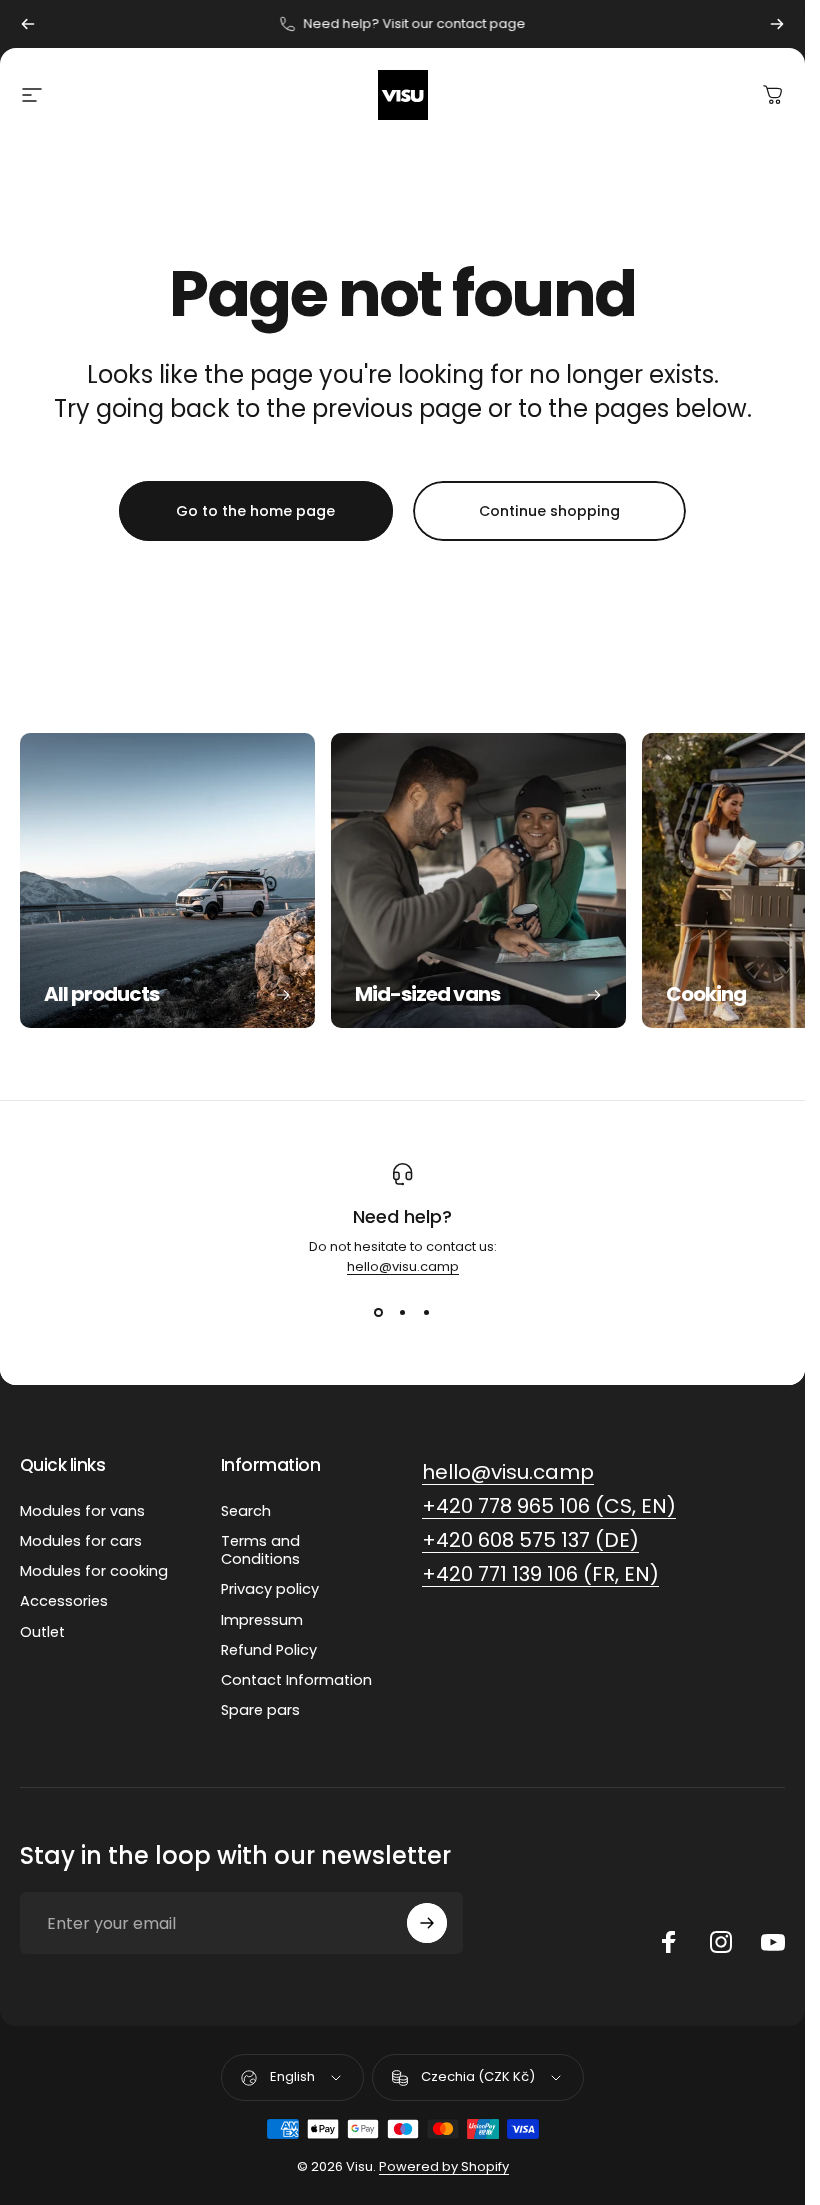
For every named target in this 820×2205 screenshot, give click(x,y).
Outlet (42, 1632)
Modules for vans (82, 1511)
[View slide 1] (379, 1313)
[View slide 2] (403, 1313)
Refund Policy (269, 1650)
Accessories (64, 1601)
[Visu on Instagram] (721, 1942)
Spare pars (260, 1710)
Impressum (262, 1620)
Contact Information (296, 1680)
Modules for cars (81, 1541)
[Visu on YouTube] (773, 1942)
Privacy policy (270, 1589)
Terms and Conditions (260, 1550)
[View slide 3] (427, 1313)
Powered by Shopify (444, 2166)
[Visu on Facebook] (669, 1942)
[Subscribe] (427, 1923)
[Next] (777, 24)
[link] (508, 1472)
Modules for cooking (94, 1571)
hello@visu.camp (403, 1266)
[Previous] (28, 24)
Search (246, 1511)
